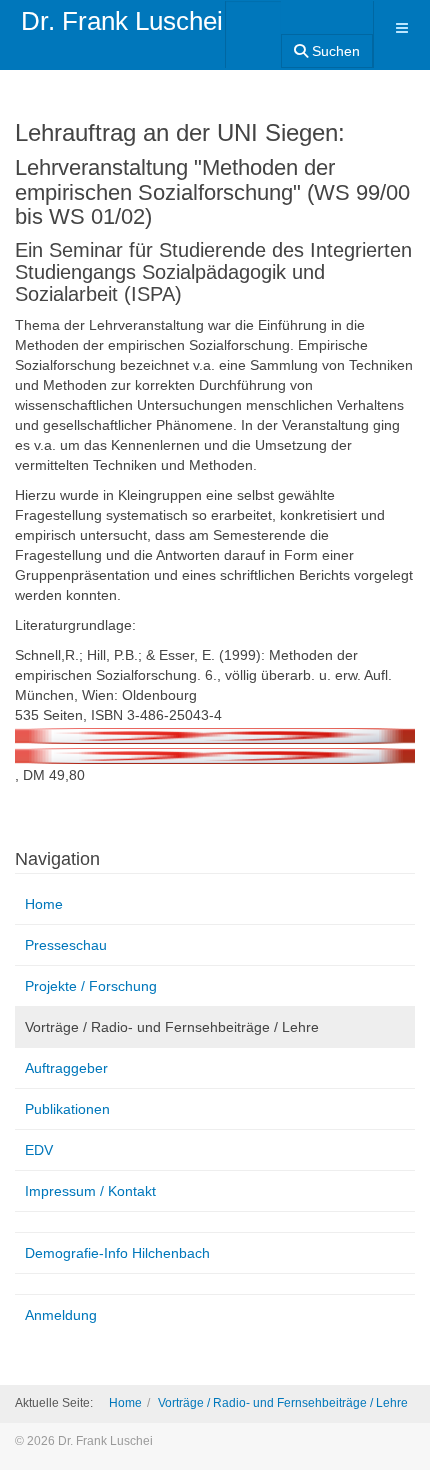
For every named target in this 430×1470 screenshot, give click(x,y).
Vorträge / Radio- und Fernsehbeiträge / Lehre (172, 1027)
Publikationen (67, 1109)
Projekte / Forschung (91, 986)
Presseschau (66, 945)
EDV (39, 1150)
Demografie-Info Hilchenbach (117, 1253)
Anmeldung (61, 1315)
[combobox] (253, 28)
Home (44, 904)
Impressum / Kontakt (90, 1191)
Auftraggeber (66, 1068)
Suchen (334, 51)
